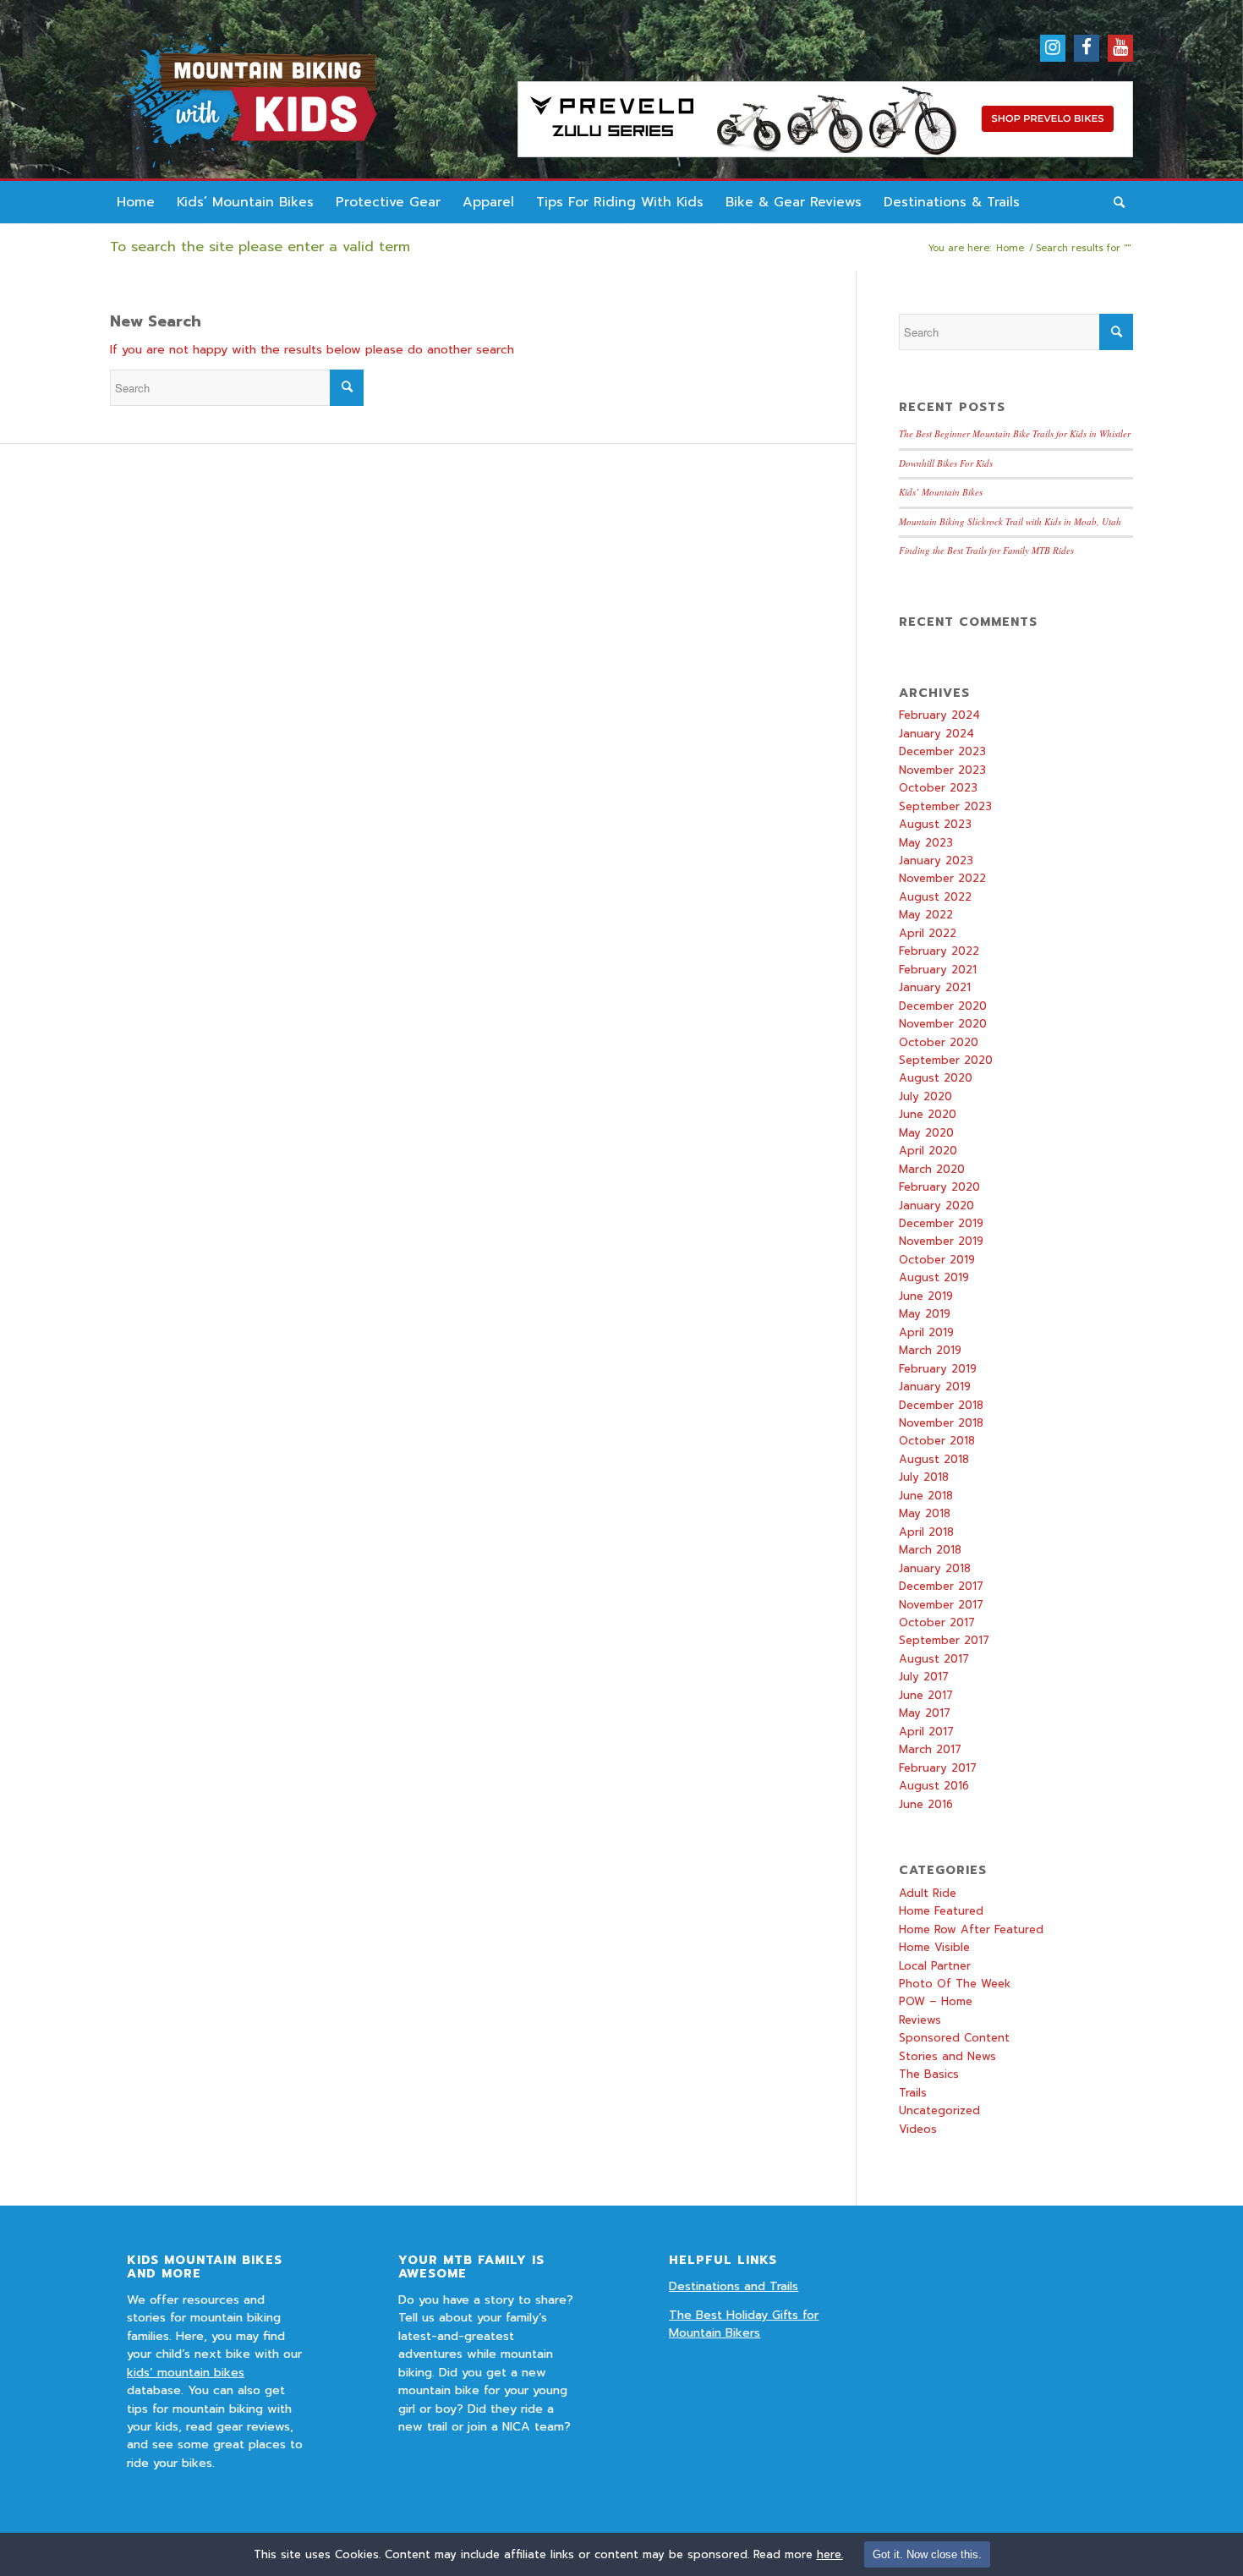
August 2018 (934, 1459)
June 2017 (926, 1695)
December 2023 (942, 751)
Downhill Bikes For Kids (946, 463)
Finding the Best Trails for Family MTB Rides (986, 550)
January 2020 (936, 1206)
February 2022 (939, 951)
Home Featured (941, 1911)
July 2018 (924, 1477)
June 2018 (926, 1496)
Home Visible (934, 1947)
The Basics (929, 2074)
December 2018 (941, 1405)
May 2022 (926, 915)
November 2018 (941, 1423)
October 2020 (939, 1042)
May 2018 (925, 1513)
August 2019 (934, 1277)
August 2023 (935, 824)
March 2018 (930, 1550)
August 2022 (935, 897)
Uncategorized (939, 2110)
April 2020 (928, 1151)
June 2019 (926, 1296)
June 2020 (928, 1114)
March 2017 (930, 1749)
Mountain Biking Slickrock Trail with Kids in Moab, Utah (1010, 521)
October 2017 (937, 1622)
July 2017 (924, 1677)
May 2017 (925, 1713)
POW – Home (936, 2001)
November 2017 (941, 1605)
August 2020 (936, 1078)
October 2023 (938, 788)
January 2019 (935, 1387)
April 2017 (926, 1732)
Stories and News (947, 2056)
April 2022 (928, 933)
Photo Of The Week (955, 1984)
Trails (913, 2093)
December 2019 (941, 1223)
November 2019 (941, 1241)
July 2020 (925, 1096)
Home (1010, 248)
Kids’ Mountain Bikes (941, 492)
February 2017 (938, 1768)
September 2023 (945, 806)
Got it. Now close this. (927, 2554)
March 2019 (930, 1350)
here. (830, 2554)
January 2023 (936, 860)
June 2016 (926, 1804)
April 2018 (926, 1532)
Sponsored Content (954, 2038)
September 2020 (946, 1060)
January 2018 (935, 1568)
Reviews (920, 2020)
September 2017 (944, 1640)
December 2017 (941, 1586)
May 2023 (926, 843)
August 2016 (934, 1786)
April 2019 (926, 1332)
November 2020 (943, 1024)
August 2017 (934, 1659)
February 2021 (938, 970)
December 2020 (943, 1006)
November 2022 (942, 878)
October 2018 (937, 1441)
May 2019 (925, 1314)
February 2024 (939, 715)
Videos (918, 2129)
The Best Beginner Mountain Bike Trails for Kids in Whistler (1015, 433)
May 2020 (926, 1133)
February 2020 (939, 1187)
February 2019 (938, 1369)
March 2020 (932, 1169)
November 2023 (942, 770)
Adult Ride (928, 1893)
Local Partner (935, 1966)
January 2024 (936, 734)
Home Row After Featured (971, 1929)
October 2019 (937, 1260)
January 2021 (935, 987)
